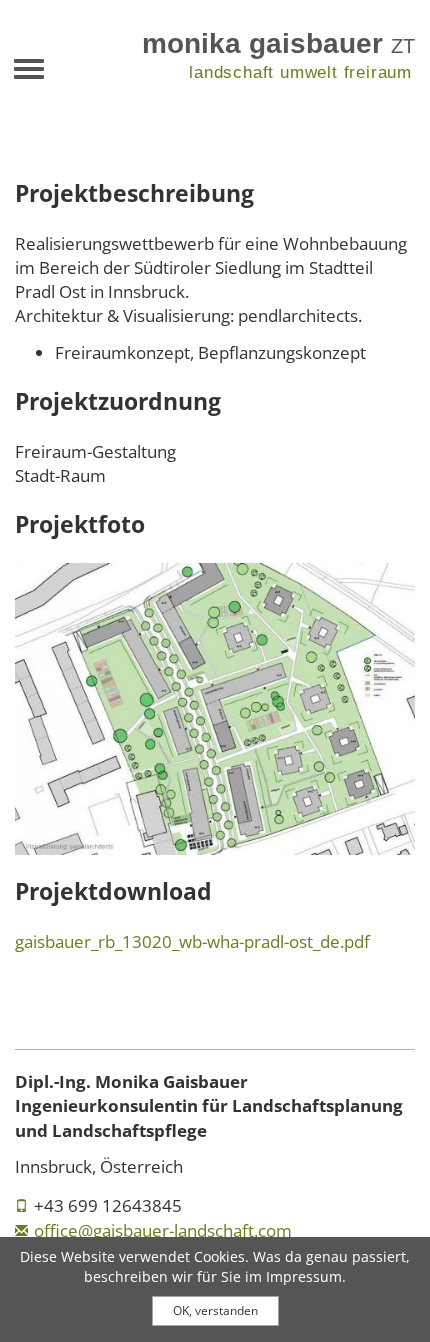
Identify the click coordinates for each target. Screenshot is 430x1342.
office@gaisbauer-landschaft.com (163, 1230)
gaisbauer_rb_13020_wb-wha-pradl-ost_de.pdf (192, 941)
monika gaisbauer (278, 43)
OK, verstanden (215, 1310)
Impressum (304, 1276)
